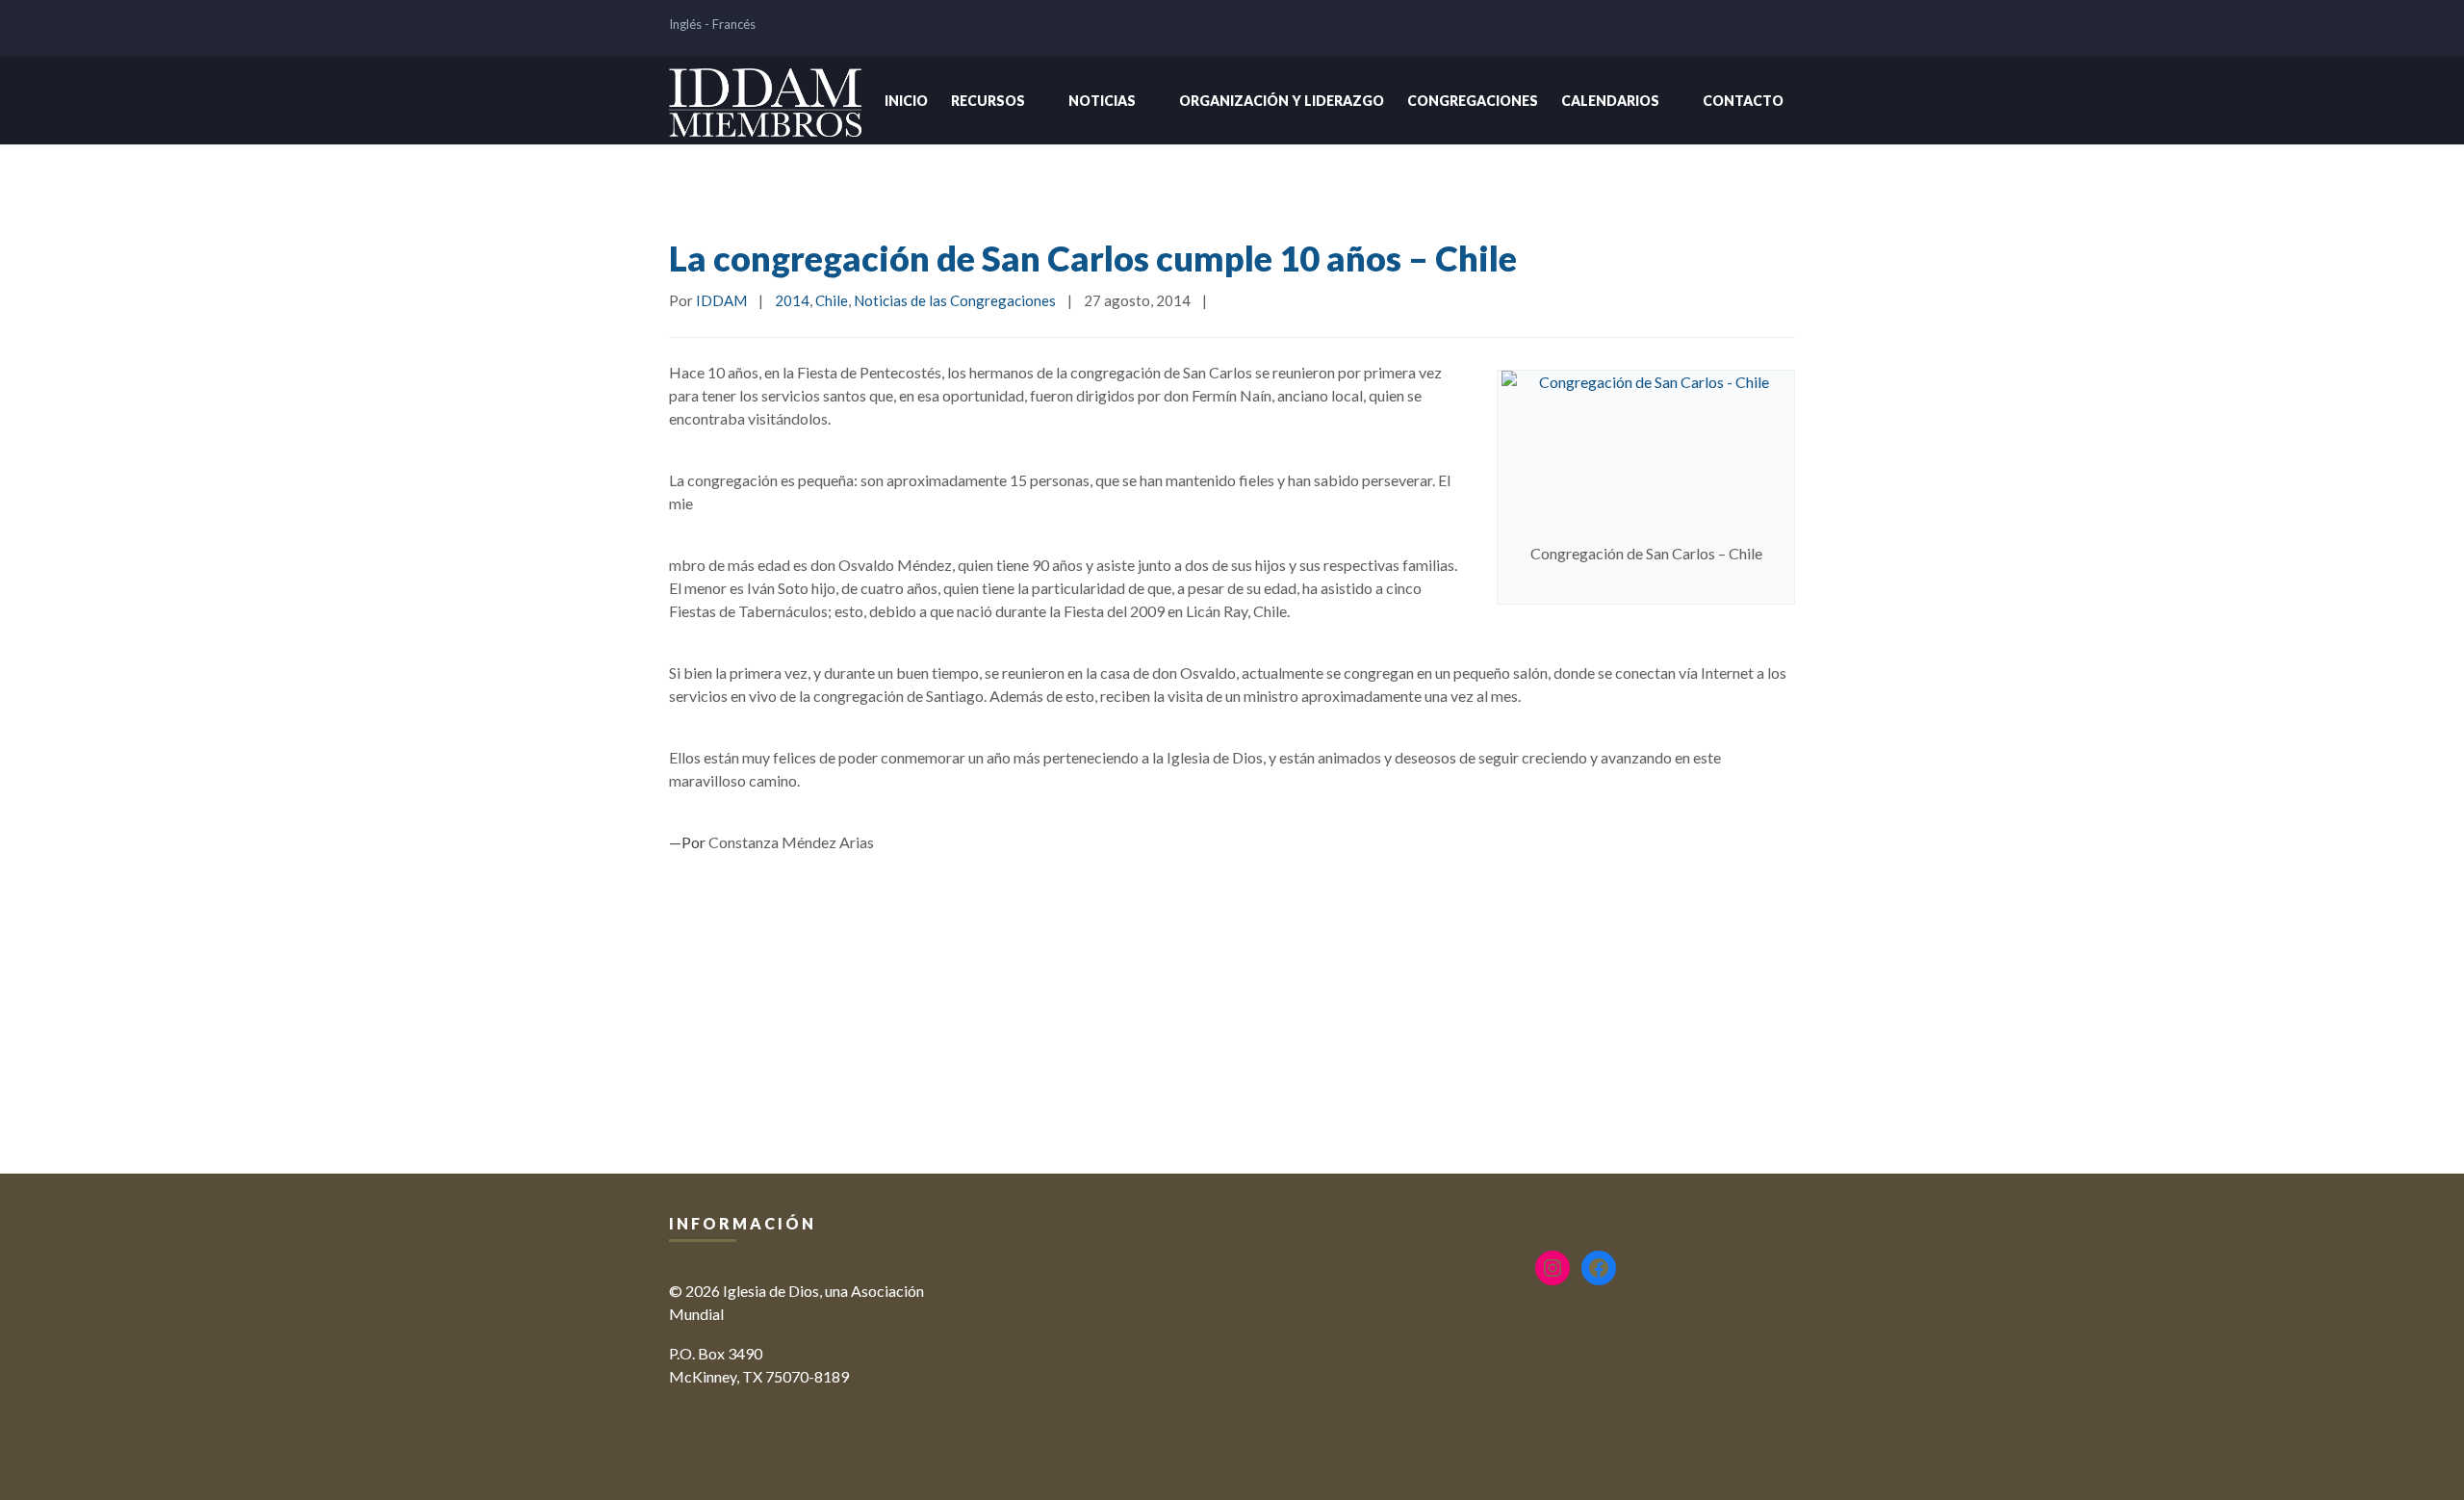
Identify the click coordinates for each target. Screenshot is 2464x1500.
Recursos (988, 101)
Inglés (685, 24)
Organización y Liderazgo (1282, 101)
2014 (792, 300)
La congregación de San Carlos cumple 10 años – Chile (1093, 258)
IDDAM (721, 300)
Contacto (1743, 101)
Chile (832, 300)
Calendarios (1610, 101)
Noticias (1102, 101)
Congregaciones (1473, 101)
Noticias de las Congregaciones (955, 300)
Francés (734, 24)
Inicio (906, 101)
